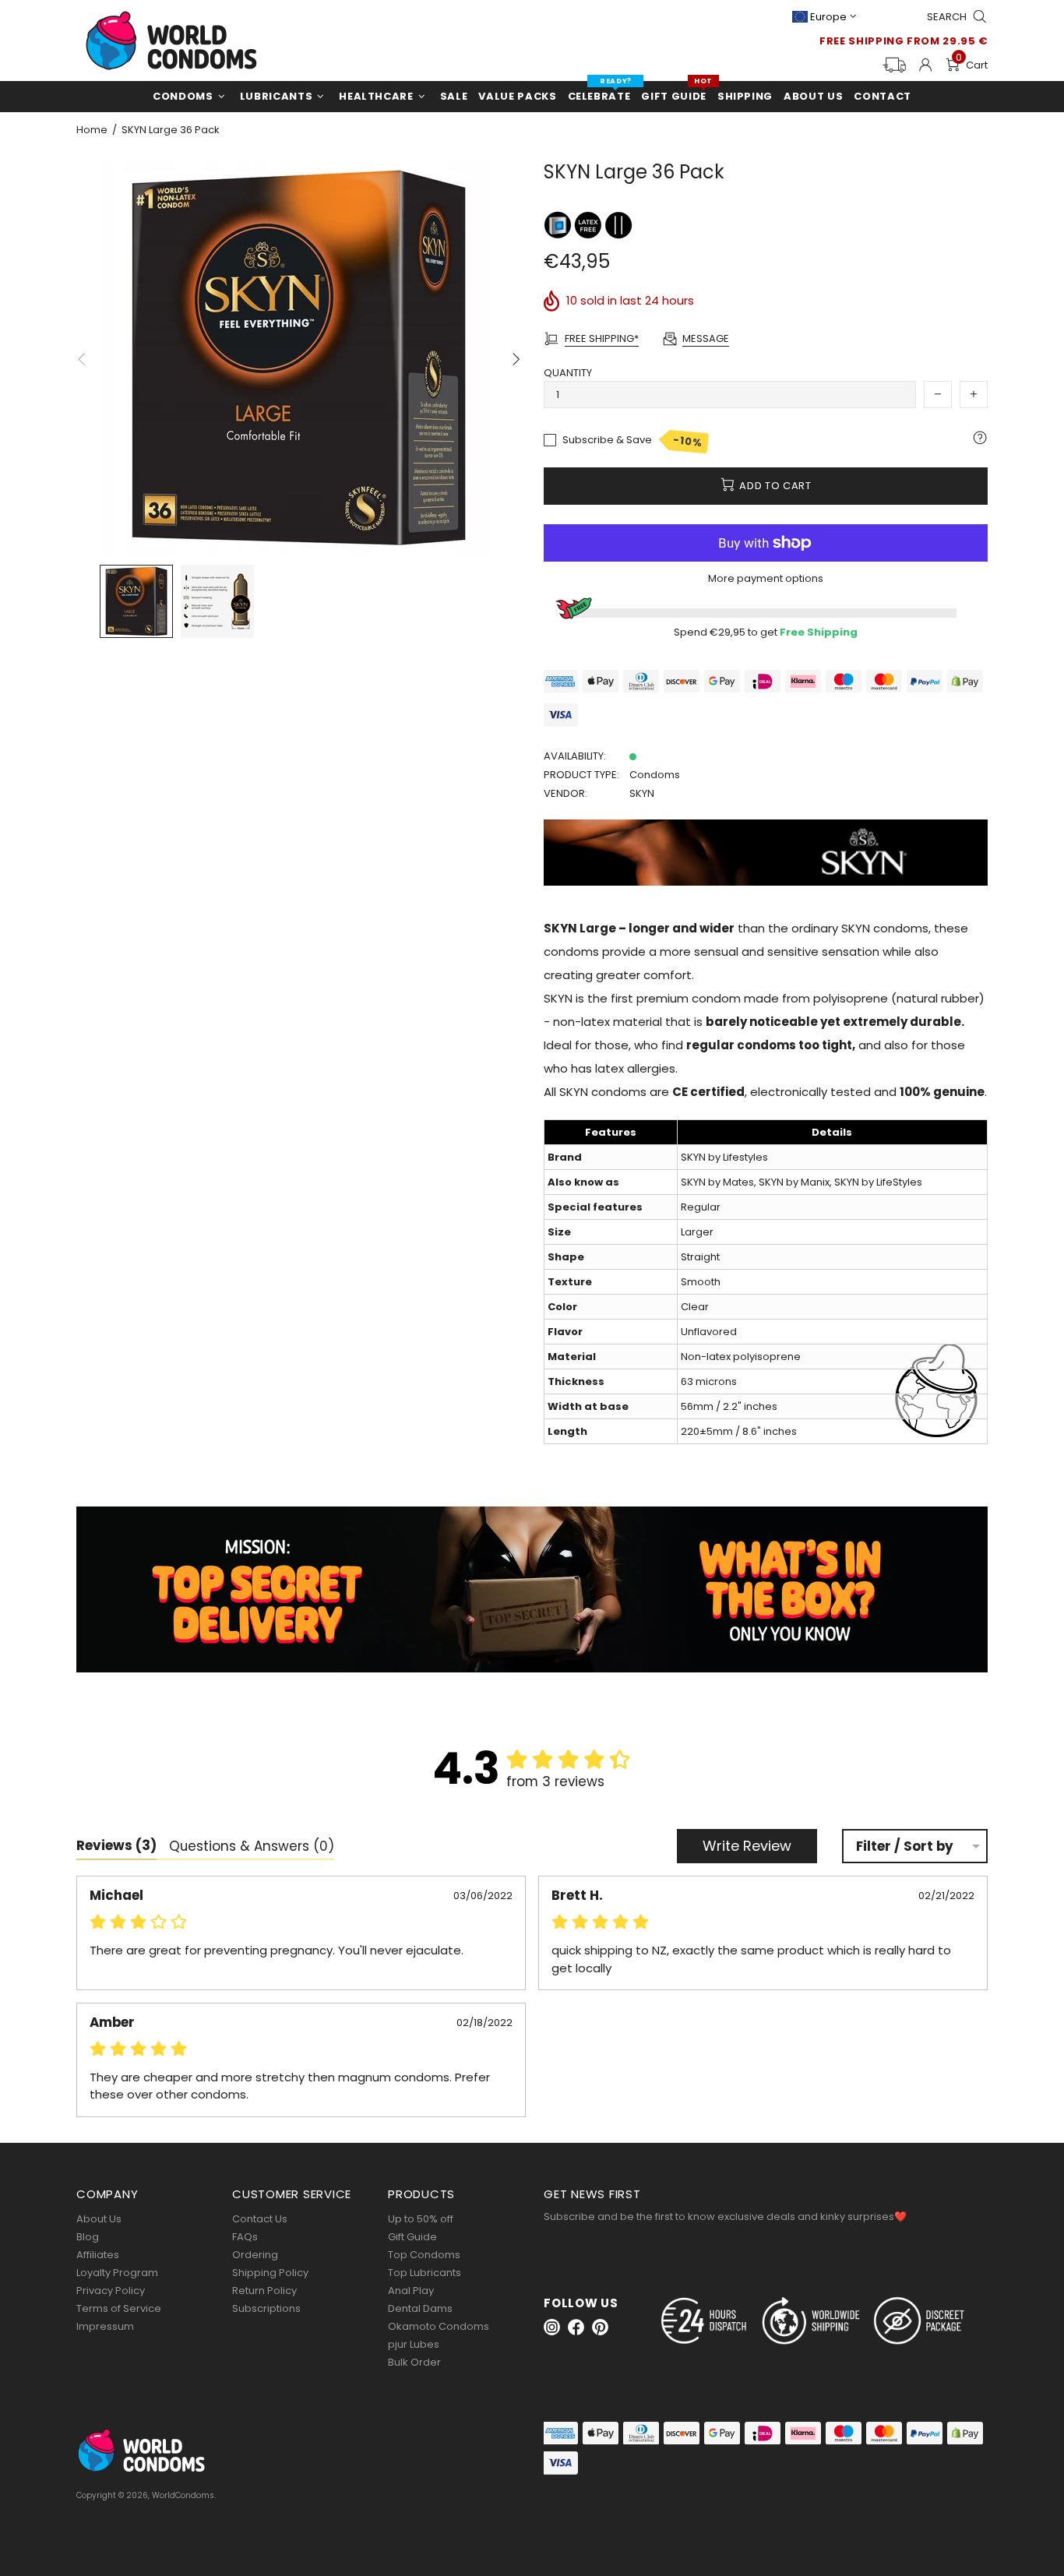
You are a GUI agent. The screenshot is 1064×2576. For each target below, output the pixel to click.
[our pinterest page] (600, 2327)
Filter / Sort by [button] (905, 1847)
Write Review (747, 1846)
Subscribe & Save (633, 441)
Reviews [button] (116, 1845)
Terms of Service (119, 2308)
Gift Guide (412, 2237)
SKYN (642, 793)
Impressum (105, 2326)
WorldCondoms (171, 41)
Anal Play (411, 2291)
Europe (828, 17)
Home (92, 130)
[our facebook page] (576, 2327)
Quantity (568, 373)
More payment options (766, 578)
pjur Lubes (414, 2344)
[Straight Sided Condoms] (618, 225)
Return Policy (264, 2291)
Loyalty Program (117, 2273)
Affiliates (98, 2255)
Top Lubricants (425, 2273)
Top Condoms (424, 2255)
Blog (88, 2237)
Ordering (255, 2255)
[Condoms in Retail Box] (559, 225)
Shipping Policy (270, 2273)
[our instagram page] (552, 2327)
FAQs (245, 2237)
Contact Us (260, 2219)
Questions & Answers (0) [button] (252, 1846)
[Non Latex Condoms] (589, 225)
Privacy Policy (111, 2291)
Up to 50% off (421, 2219)
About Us (99, 2219)
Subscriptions (266, 2308)
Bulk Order (414, 2362)
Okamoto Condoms (439, 2326)
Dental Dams (420, 2308)
